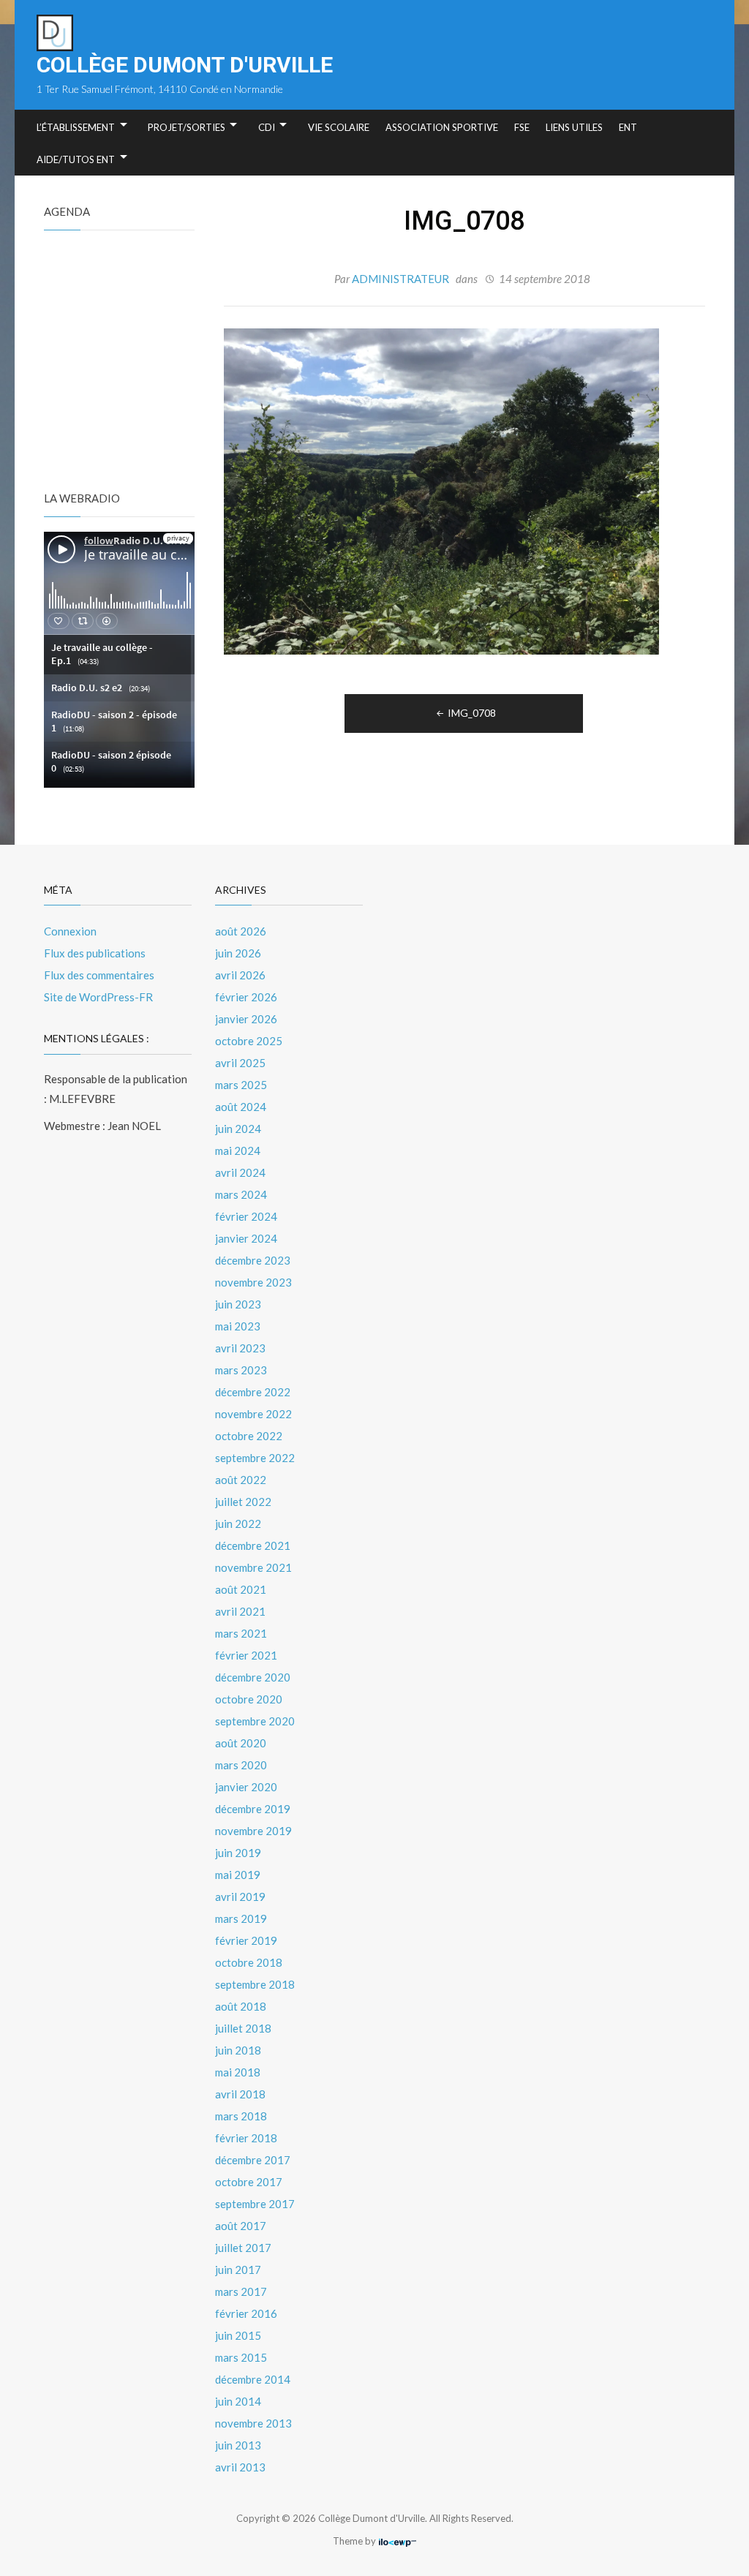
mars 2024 (241, 1194)
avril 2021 (240, 1611)
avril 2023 (240, 1348)
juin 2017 (238, 2270)
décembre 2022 (253, 1392)
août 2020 (241, 1743)
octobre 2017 (249, 2182)
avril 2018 (240, 2094)
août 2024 (241, 1107)
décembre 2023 (253, 1260)
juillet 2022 (243, 1502)
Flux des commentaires (99, 975)
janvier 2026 (246, 1019)
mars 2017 (241, 2291)
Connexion (70, 931)
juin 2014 (238, 2401)
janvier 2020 (246, 1787)
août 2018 (241, 2006)
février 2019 (246, 1940)
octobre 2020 (249, 1699)
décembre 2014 (253, 2379)
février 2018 (246, 2138)
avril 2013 (240, 2467)
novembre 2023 (253, 1282)
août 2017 (241, 2226)
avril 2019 (240, 1897)
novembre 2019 (253, 1831)
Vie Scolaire (339, 127)
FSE (522, 127)
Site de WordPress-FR (98, 997)
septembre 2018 (255, 1984)
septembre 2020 (255, 1721)
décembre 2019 (253, 1809)
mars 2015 (241, 2357)
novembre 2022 (253, 1414)
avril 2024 (240, 1172)
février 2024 (246, 1216)
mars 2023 (241, 1370)
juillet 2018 (243, 2028)
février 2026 (246, 997)
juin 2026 (238, 953)
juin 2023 (238, 1304)
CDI (267, 127)
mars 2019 (241, 1918)
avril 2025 (240, 1063)
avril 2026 (240, 975)
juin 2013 (238, 2445)
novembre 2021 (253, 1567)
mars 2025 (241, 1085)
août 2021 (241, 1589)
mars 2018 (241, 2116)
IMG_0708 (472, 713)
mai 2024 (238, 1150)
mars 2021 (241, 1633)
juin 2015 (238, 2335)
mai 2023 (238, 1326)
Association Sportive (442, 127)
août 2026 (241, 931)
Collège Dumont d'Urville (185, 65)
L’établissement (76, 127)
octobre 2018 (249, 1962)
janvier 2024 (246, 1238)
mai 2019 (238, 1875)
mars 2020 (241, 1765)
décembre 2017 (253, 2160)
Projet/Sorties (187, 127)
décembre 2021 (253, 1545)
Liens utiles (574, 127)
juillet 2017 (243, 2248)
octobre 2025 (249, 1041)
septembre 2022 (255, 1458)
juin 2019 (238, 1853)
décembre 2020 (253, 1677)
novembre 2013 (253, 2423)
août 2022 (241, 1480)
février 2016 (246, 2313)
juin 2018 (238, 2050)
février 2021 (246, 1655)
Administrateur (400, 279)
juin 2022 (238, 1524)
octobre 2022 (249, 1436)
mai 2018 (238, 2072)
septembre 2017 (255, 2204)
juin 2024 (238, 1129)
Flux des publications (95, 953)
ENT (628, 127)
